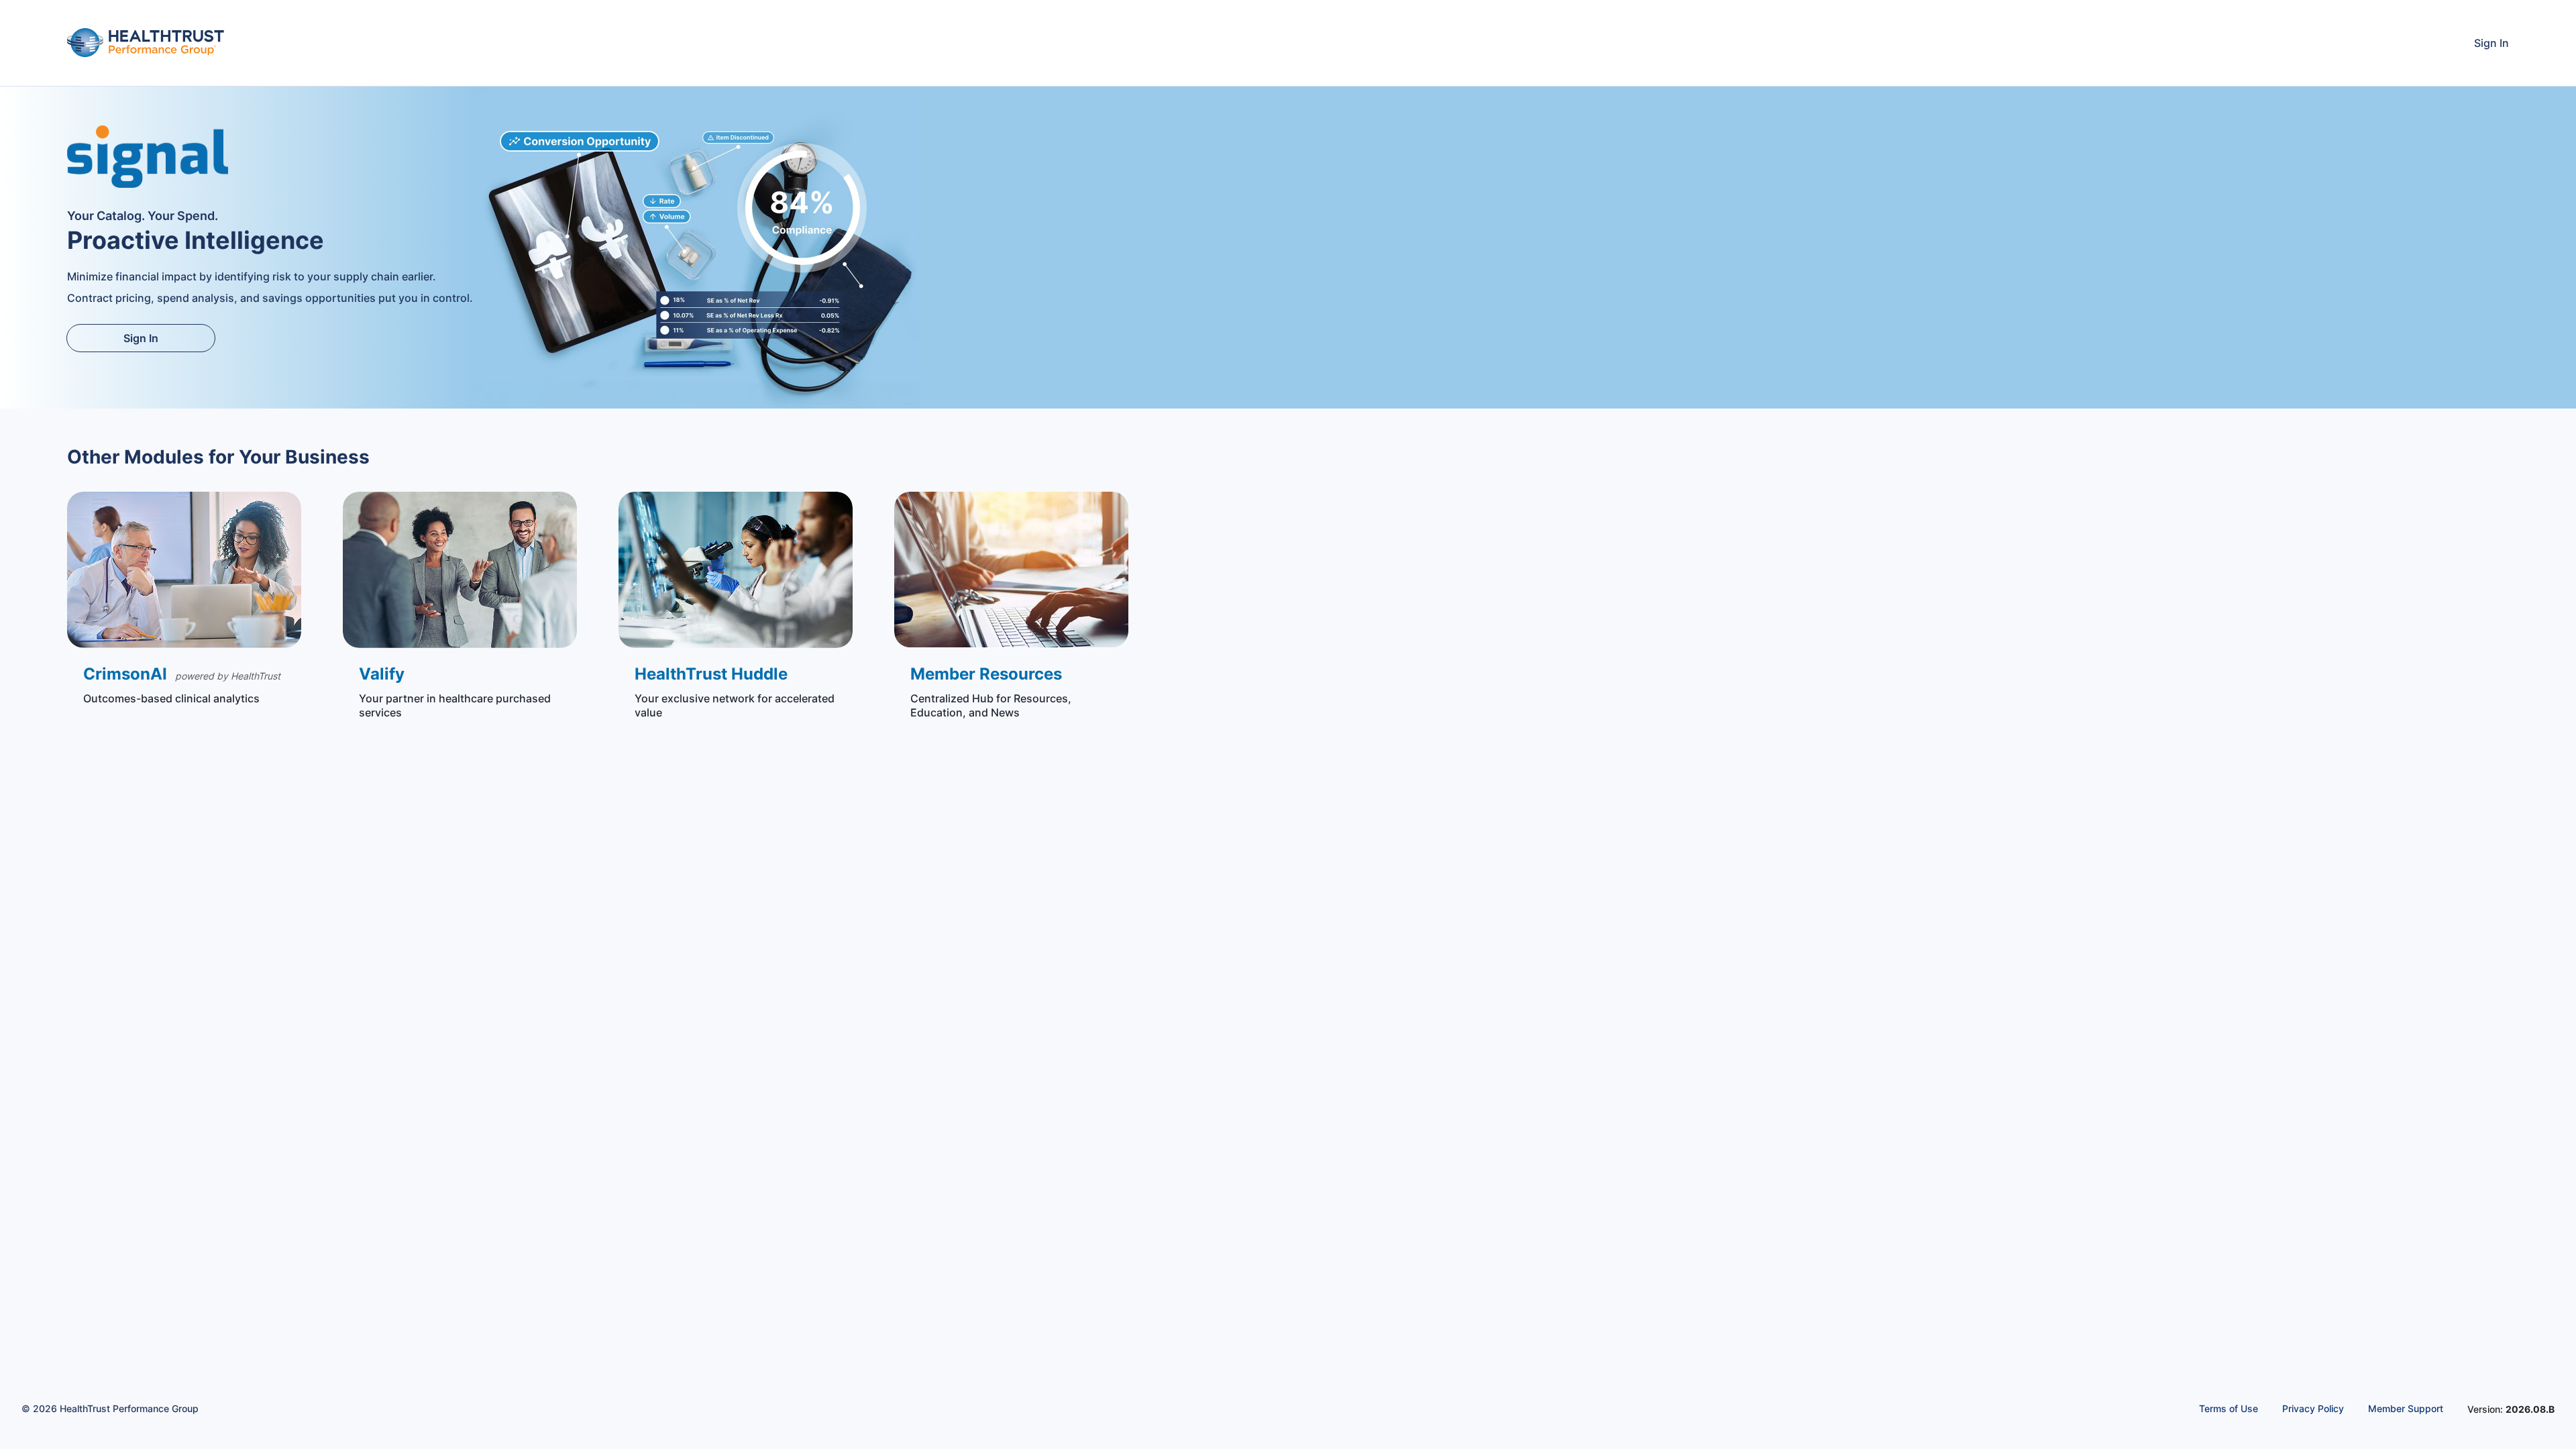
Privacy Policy (2313, 1408)
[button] (184, 603)
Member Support (2406, 1408)
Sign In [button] (2491, 43)
